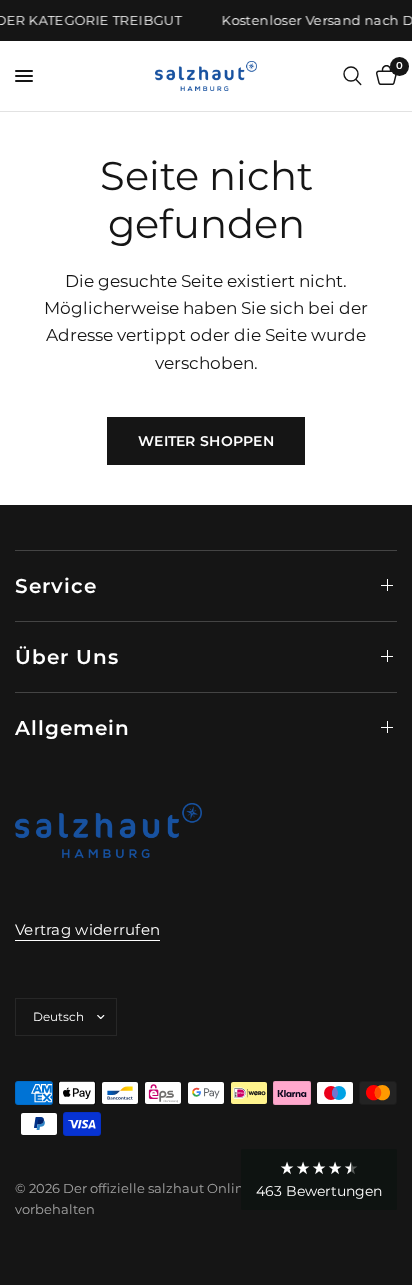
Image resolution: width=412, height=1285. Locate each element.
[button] (319, 1179)
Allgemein (72, 728)
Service (56, 586)
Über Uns (67, 657)
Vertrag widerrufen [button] (87, 929)
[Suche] (352, 76)
